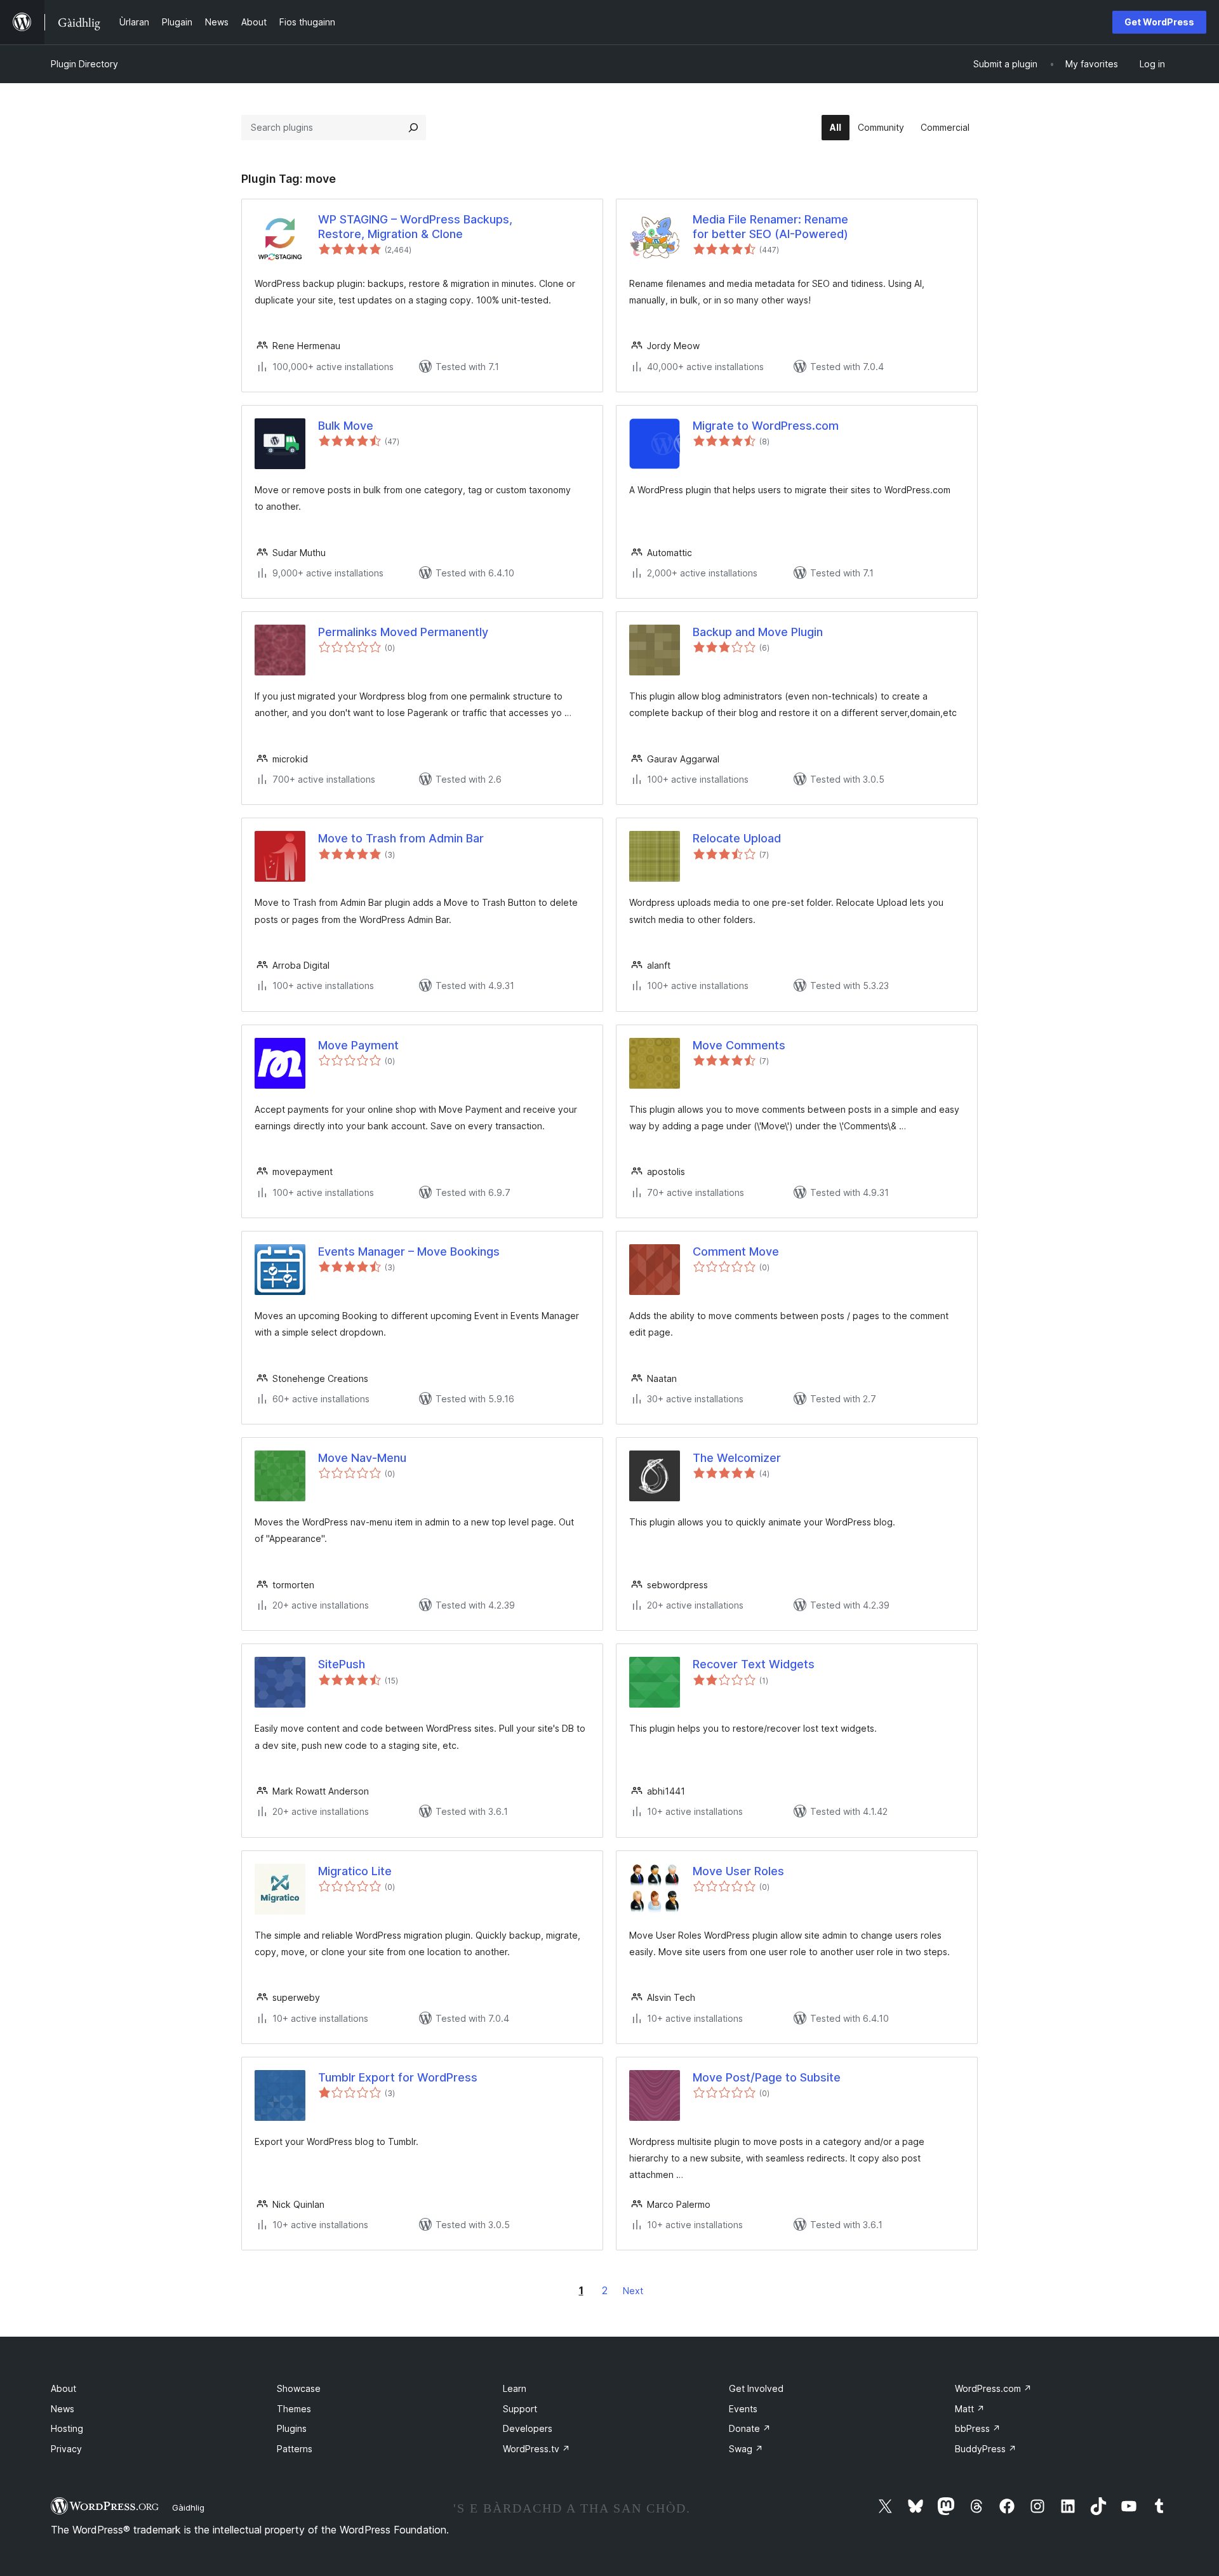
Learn (515, 2388)
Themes (294, 2409)
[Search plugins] (413, 128)
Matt (970, 2409)
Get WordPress (1159, 22)
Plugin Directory (84, 64)
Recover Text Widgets (754, 1664)
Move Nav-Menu (362, 1458)
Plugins (292, 2428)
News (63, 2409)
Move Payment (358, 1045)
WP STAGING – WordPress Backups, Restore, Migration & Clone (415, 227)
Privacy (66, 2449)
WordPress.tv (536, 2449)
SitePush (342, 1664)
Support (520, 2409)
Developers (528, 2428)
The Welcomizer (737, 1458)
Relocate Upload (737, 838)
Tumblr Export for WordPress (398, 2077)
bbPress (978, 2428)
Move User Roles (738, 1871)
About (63, 2388)
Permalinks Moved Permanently (403, 632)
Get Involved (756, 2388)
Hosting (67, 2428)
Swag (746, 2449)
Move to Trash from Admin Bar (401, 838)
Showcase (299, 2388)
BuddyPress (986, 2449)
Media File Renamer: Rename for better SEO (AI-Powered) (770, 227)
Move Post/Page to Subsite (767, 2077)
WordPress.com (993, 2388)
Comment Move (736, 1251)
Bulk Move (346, 426)
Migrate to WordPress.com (766, 426)
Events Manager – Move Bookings (409, 1251)
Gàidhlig (188, 2507)
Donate (750, 2428)
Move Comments (739, 1045)
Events (743, 2409)
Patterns (295, 2449)
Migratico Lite (355, 1871)
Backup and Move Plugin (758, 632)
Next (633, 2291)
